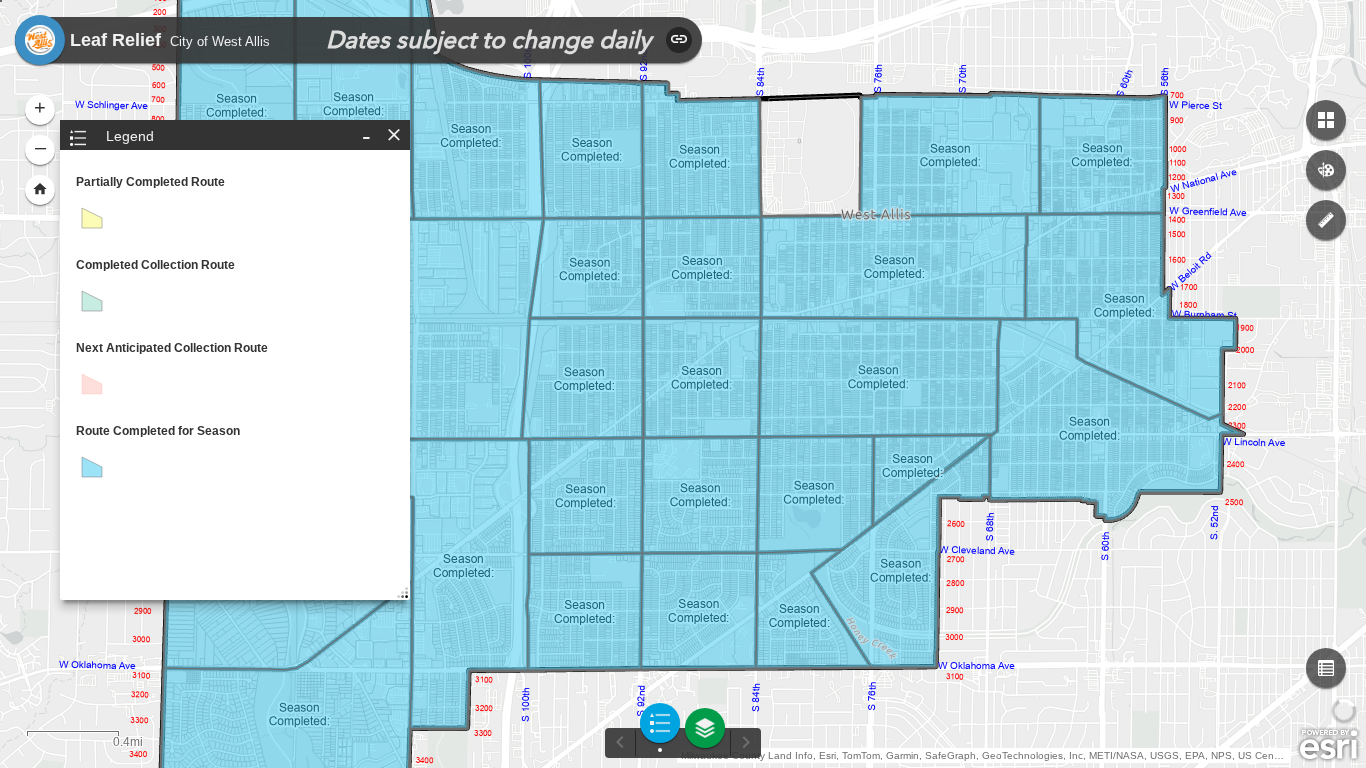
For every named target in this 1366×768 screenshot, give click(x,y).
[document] (235, 336)
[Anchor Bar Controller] (683, 738)
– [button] (40, 147)
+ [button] (40, 107)
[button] (1326, 668)
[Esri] (1328, 745)
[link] (40, 40)
